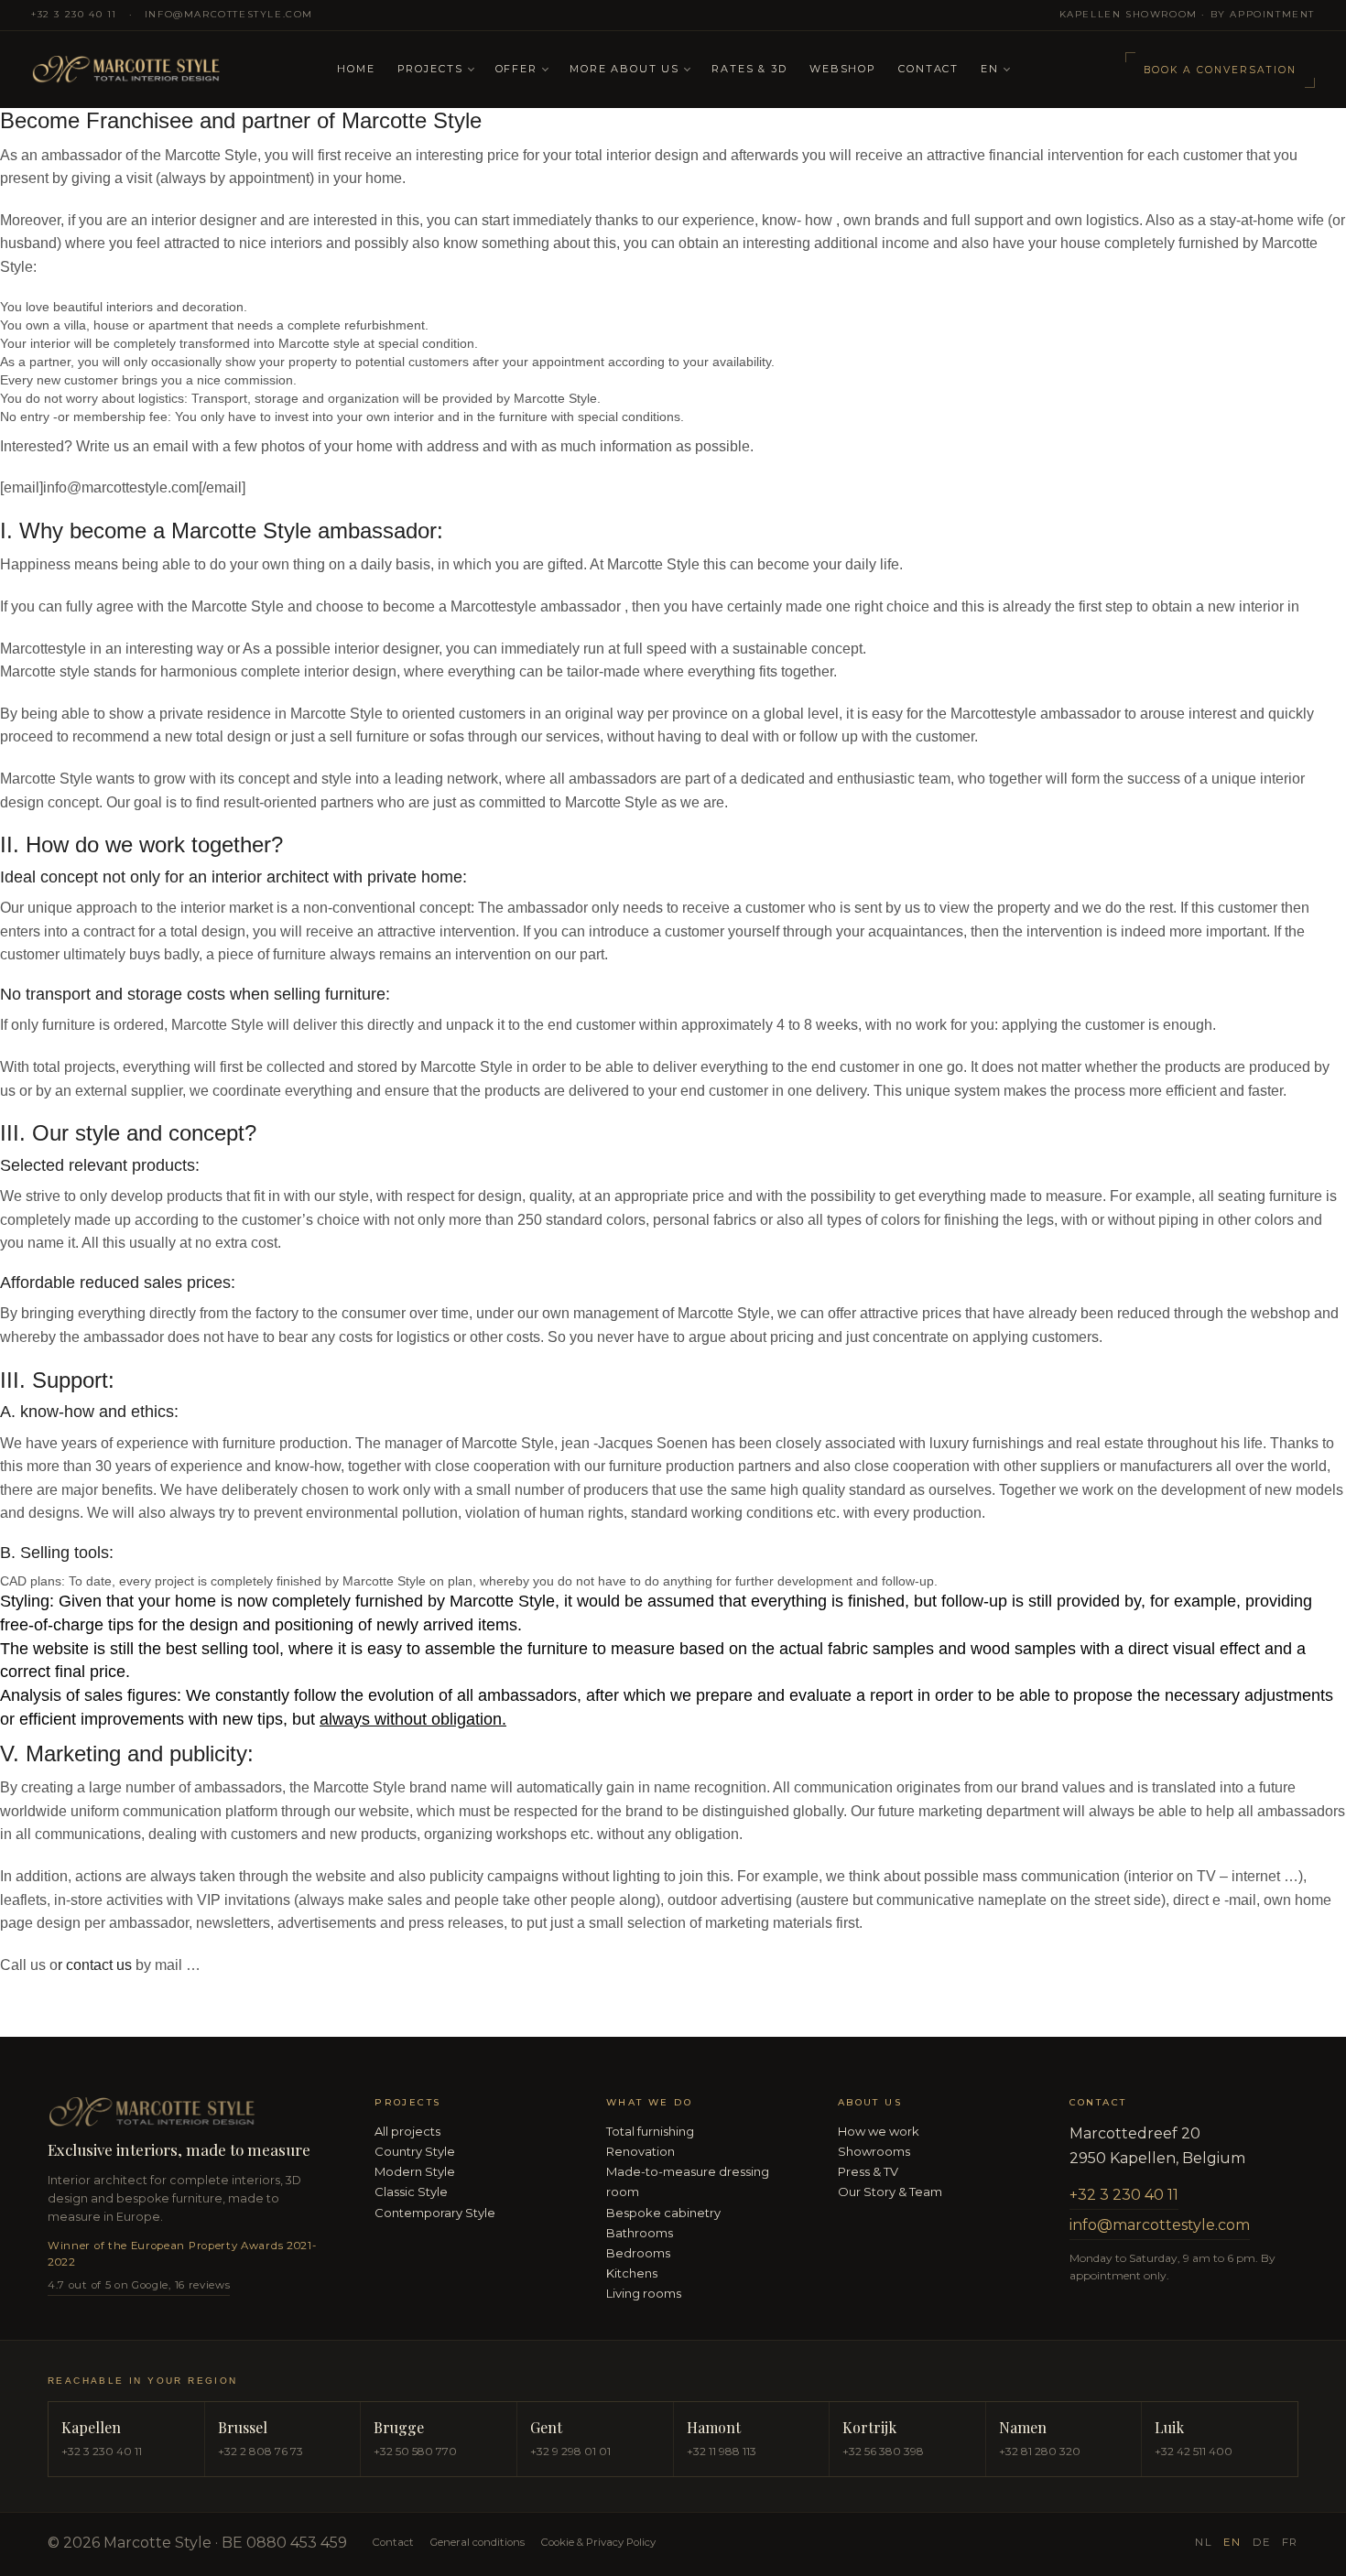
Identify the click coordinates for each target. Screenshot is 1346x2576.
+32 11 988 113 (722, 2451)
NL (1204, 2542)
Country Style (415, 2151)
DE (1262, 2542)
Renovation (640, 2151)
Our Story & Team (890, 2192)
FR (1290, 2542)
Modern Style (415, 2171)
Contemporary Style (435, 2213)
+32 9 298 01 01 (570, 2451)
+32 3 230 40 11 (74, 14)
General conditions (478, 2542)
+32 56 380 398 (883, 2451)
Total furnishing (650, 2131)
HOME (356, 69)
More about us (624, 69)
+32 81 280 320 (1040, 2451)
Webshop (843, 69)
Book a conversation (1220, 70)
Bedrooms (638, 2253)
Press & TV (868, 2171)
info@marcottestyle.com (229, 14)
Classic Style (411, 2192)
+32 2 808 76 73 (261, 2451)
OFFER (516, 69)
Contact (928, 69)
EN (990, 69)
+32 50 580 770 (415, 2451)
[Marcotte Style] (173, 70)
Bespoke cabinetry (663, 2213)
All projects (407, 2131)
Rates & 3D (749, 69)
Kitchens (632, 2273)
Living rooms (644, 2293)
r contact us (95, 1965)
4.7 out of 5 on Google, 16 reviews (139, 2285)
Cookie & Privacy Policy (598, 2542)
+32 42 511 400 (1194, 2451)
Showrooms (874, 2151)
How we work (879, 2131)
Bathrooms (640, 2233)
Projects (430, 69)
